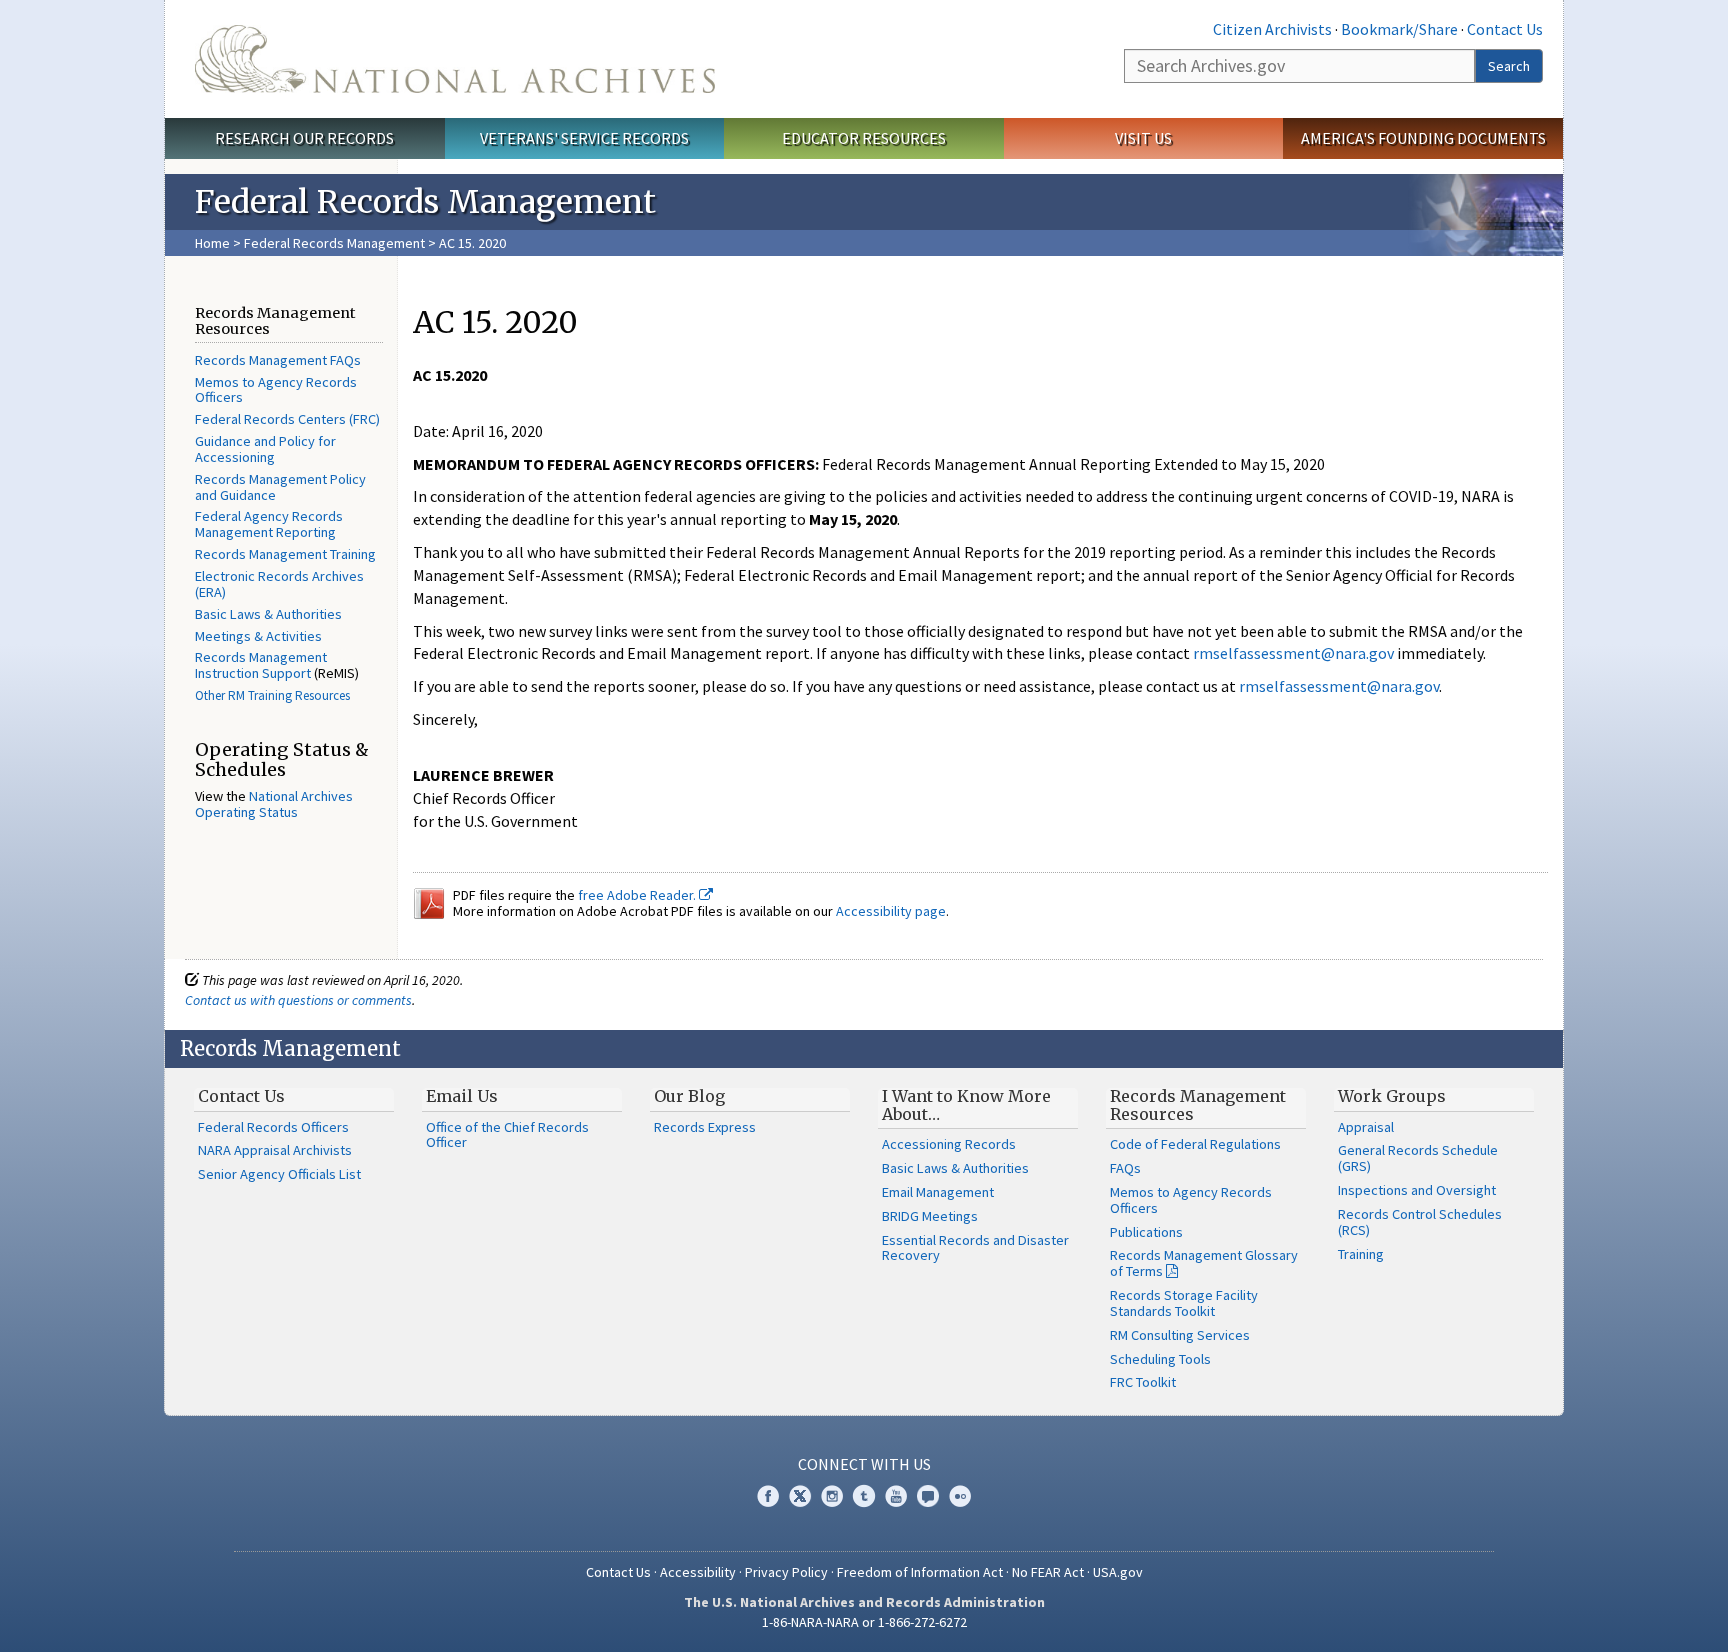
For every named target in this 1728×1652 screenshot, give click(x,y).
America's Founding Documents (1423, 138)
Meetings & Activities (258, 636)
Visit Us (1143, 138)
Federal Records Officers (273, 1127)
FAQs (1125, 1168)
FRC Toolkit (1143, 1382)
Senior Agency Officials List (279, 1174)
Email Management (938, 1192)
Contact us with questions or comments (298, 1000)
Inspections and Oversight (1417, 1190)
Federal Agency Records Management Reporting (269, 524)
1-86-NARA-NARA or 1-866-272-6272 (864, 1622)
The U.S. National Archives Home (455, 59)
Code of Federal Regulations (1195, 1144)
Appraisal (1366, 1127)
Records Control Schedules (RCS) (1420, 1222)
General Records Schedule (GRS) (1418, 1158)
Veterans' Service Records (584, 138)
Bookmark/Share (1399, 29)
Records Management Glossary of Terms (1204, 1263)
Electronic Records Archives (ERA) (279, 584)
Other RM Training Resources (272, 695)
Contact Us (1505, 29)
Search (1509, 66)
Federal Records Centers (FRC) (287, 419)
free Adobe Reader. (638, 895)
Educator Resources (864, 138)
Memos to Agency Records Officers (276, 390)
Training (1361, 1254)
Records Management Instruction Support (261, 665)
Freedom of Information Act (920, 1572)
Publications (1146, 1232)
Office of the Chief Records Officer (507, 1135)
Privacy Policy (786, 1572)
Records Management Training (285, 554)
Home (212, 243)
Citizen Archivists (1272, 29)
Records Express (705, 1127)
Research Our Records (304, 138)
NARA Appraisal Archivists (275, 1150)
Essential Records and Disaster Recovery (975, 1248)
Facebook (768, 1496)
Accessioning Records (949, 1144)
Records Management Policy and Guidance (280, 487)
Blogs (928, 1496)
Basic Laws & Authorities (268, 614)
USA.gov (1118, 1572)
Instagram (832, 1496)
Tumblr (864, 1496)
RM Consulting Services (1180, 1335)
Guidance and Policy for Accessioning (265, 449)
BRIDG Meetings (930, 1216)
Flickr (960, 1496)
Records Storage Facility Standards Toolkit (1184, 1303)
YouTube (896, 1496)
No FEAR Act (1048, 1572)
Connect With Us (864, 1464)
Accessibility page (891, 911)
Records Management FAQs (278, 360)
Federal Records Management (334, 243)
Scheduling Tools (1160, 1359)
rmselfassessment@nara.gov (1293, 653)
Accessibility (698, 1572)
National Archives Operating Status (274, 804)
